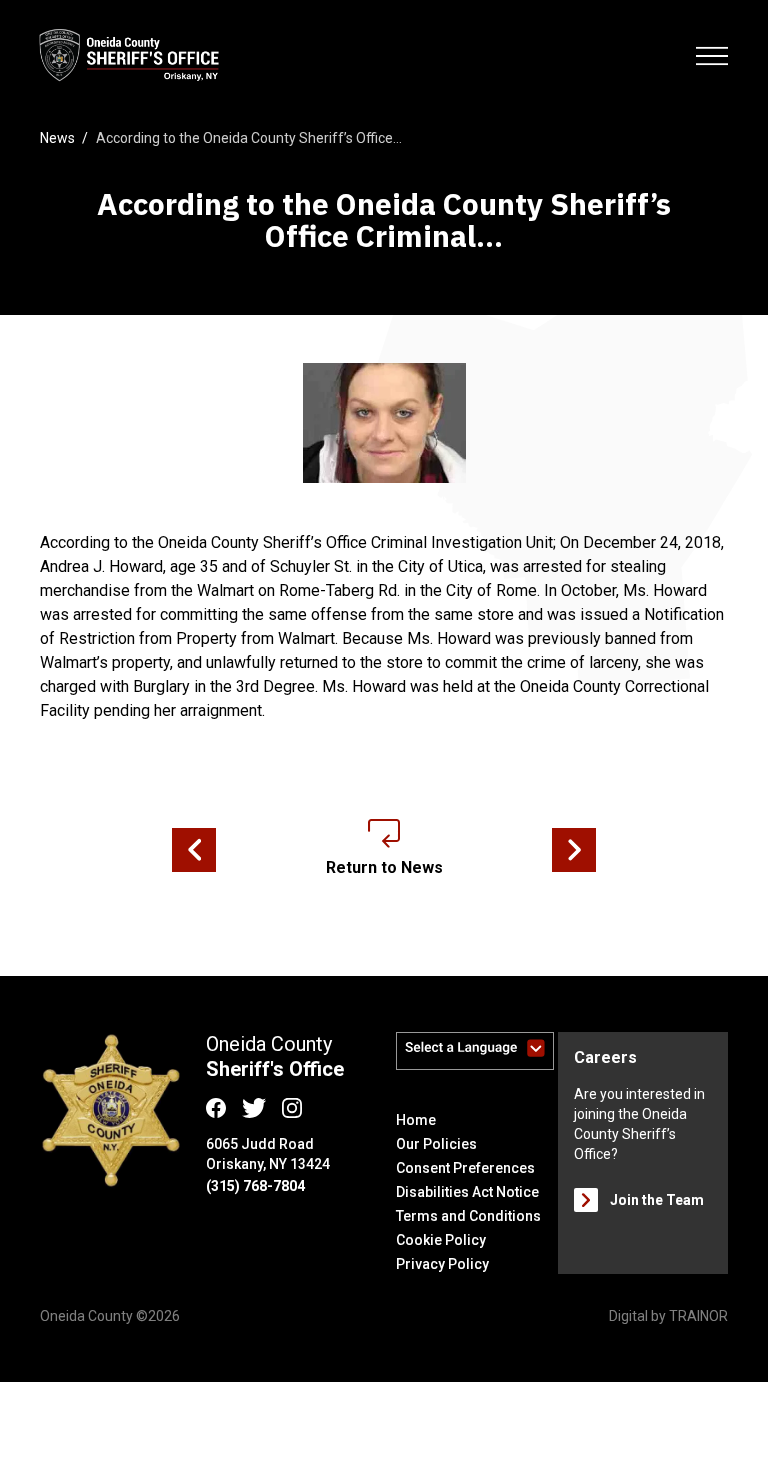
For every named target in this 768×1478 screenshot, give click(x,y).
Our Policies (436, 1144)
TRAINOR (698, 1316)
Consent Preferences (465, 1168)
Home (416, 1120)
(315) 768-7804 (255, 1186)
